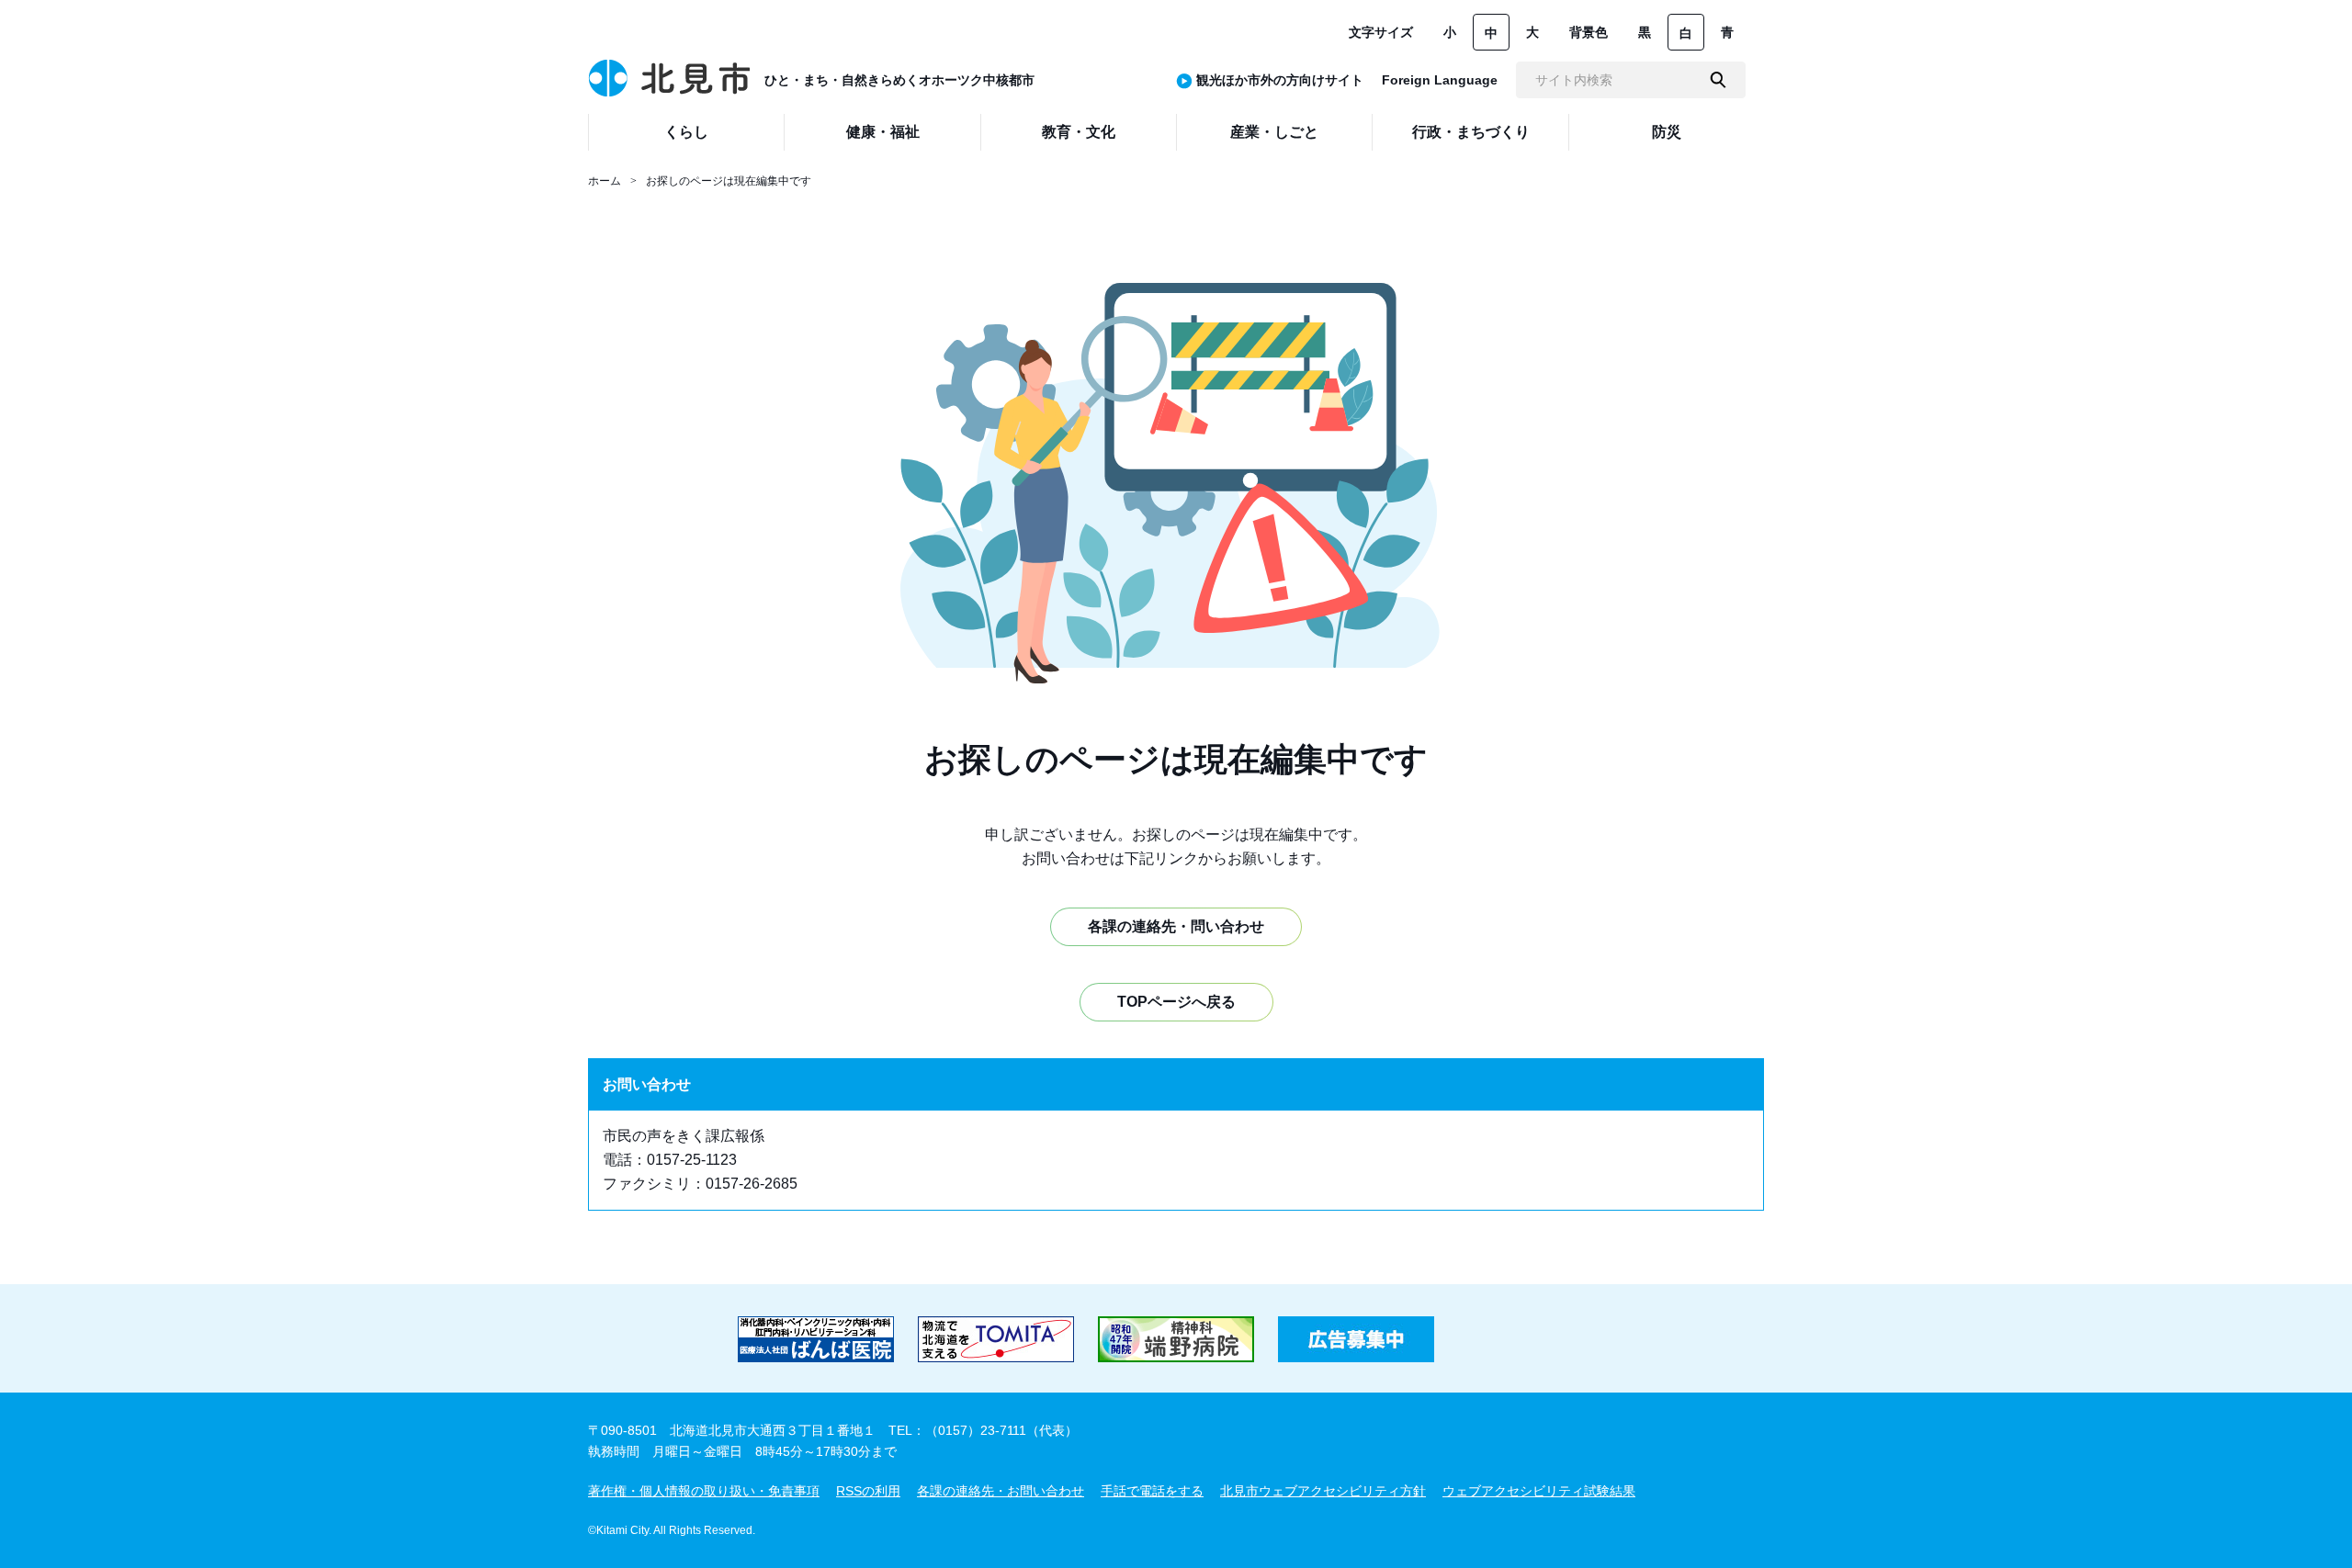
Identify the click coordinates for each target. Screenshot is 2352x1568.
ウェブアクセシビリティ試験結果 (1539, 1491)
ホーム (605, 181)
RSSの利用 (868, 1491)
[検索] (1718, 80)
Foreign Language (1440, 80)
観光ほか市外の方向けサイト (1280, 80)
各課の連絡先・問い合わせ (1176, 926)
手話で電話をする (1152, 1491)
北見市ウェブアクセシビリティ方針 (1323, 1491)
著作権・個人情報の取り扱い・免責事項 (704, 1491)
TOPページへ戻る (1176, 1002)
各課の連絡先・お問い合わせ (1001, 1491)
